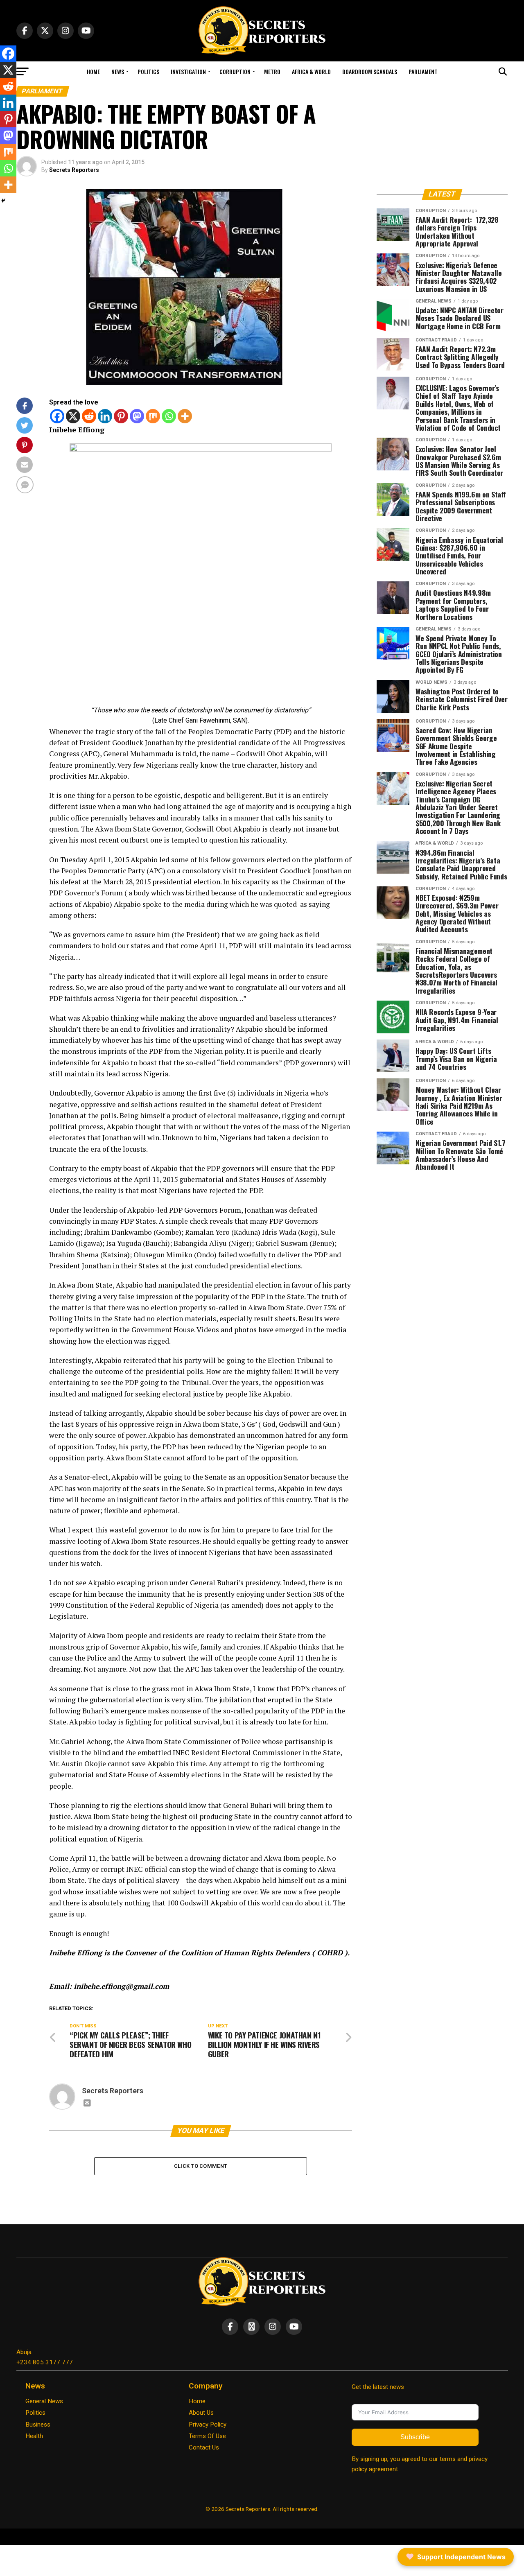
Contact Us (204, 2447)
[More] (185, 416)
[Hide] (3, 201)
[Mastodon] (137, 416)
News (118, 71)
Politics (148, 71)
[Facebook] (57, 416)
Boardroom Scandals (370, 71)
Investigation (188, 71)
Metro (272, 71)
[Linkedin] (105, 416)
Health (34, 2436)
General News (44, 2401)
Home (93, 71)
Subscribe (415, 2437)
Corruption (235, 71)
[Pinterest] (121, 416)
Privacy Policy (208, 2425)
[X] (73, 416)
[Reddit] (89, 416)
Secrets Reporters (74, 170)
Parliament (423, 71)
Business (38, 2425)
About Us (201, 2413)
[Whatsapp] (169, 416)
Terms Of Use (207, 2436)
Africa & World (311, 71)
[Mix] (153, 416)
